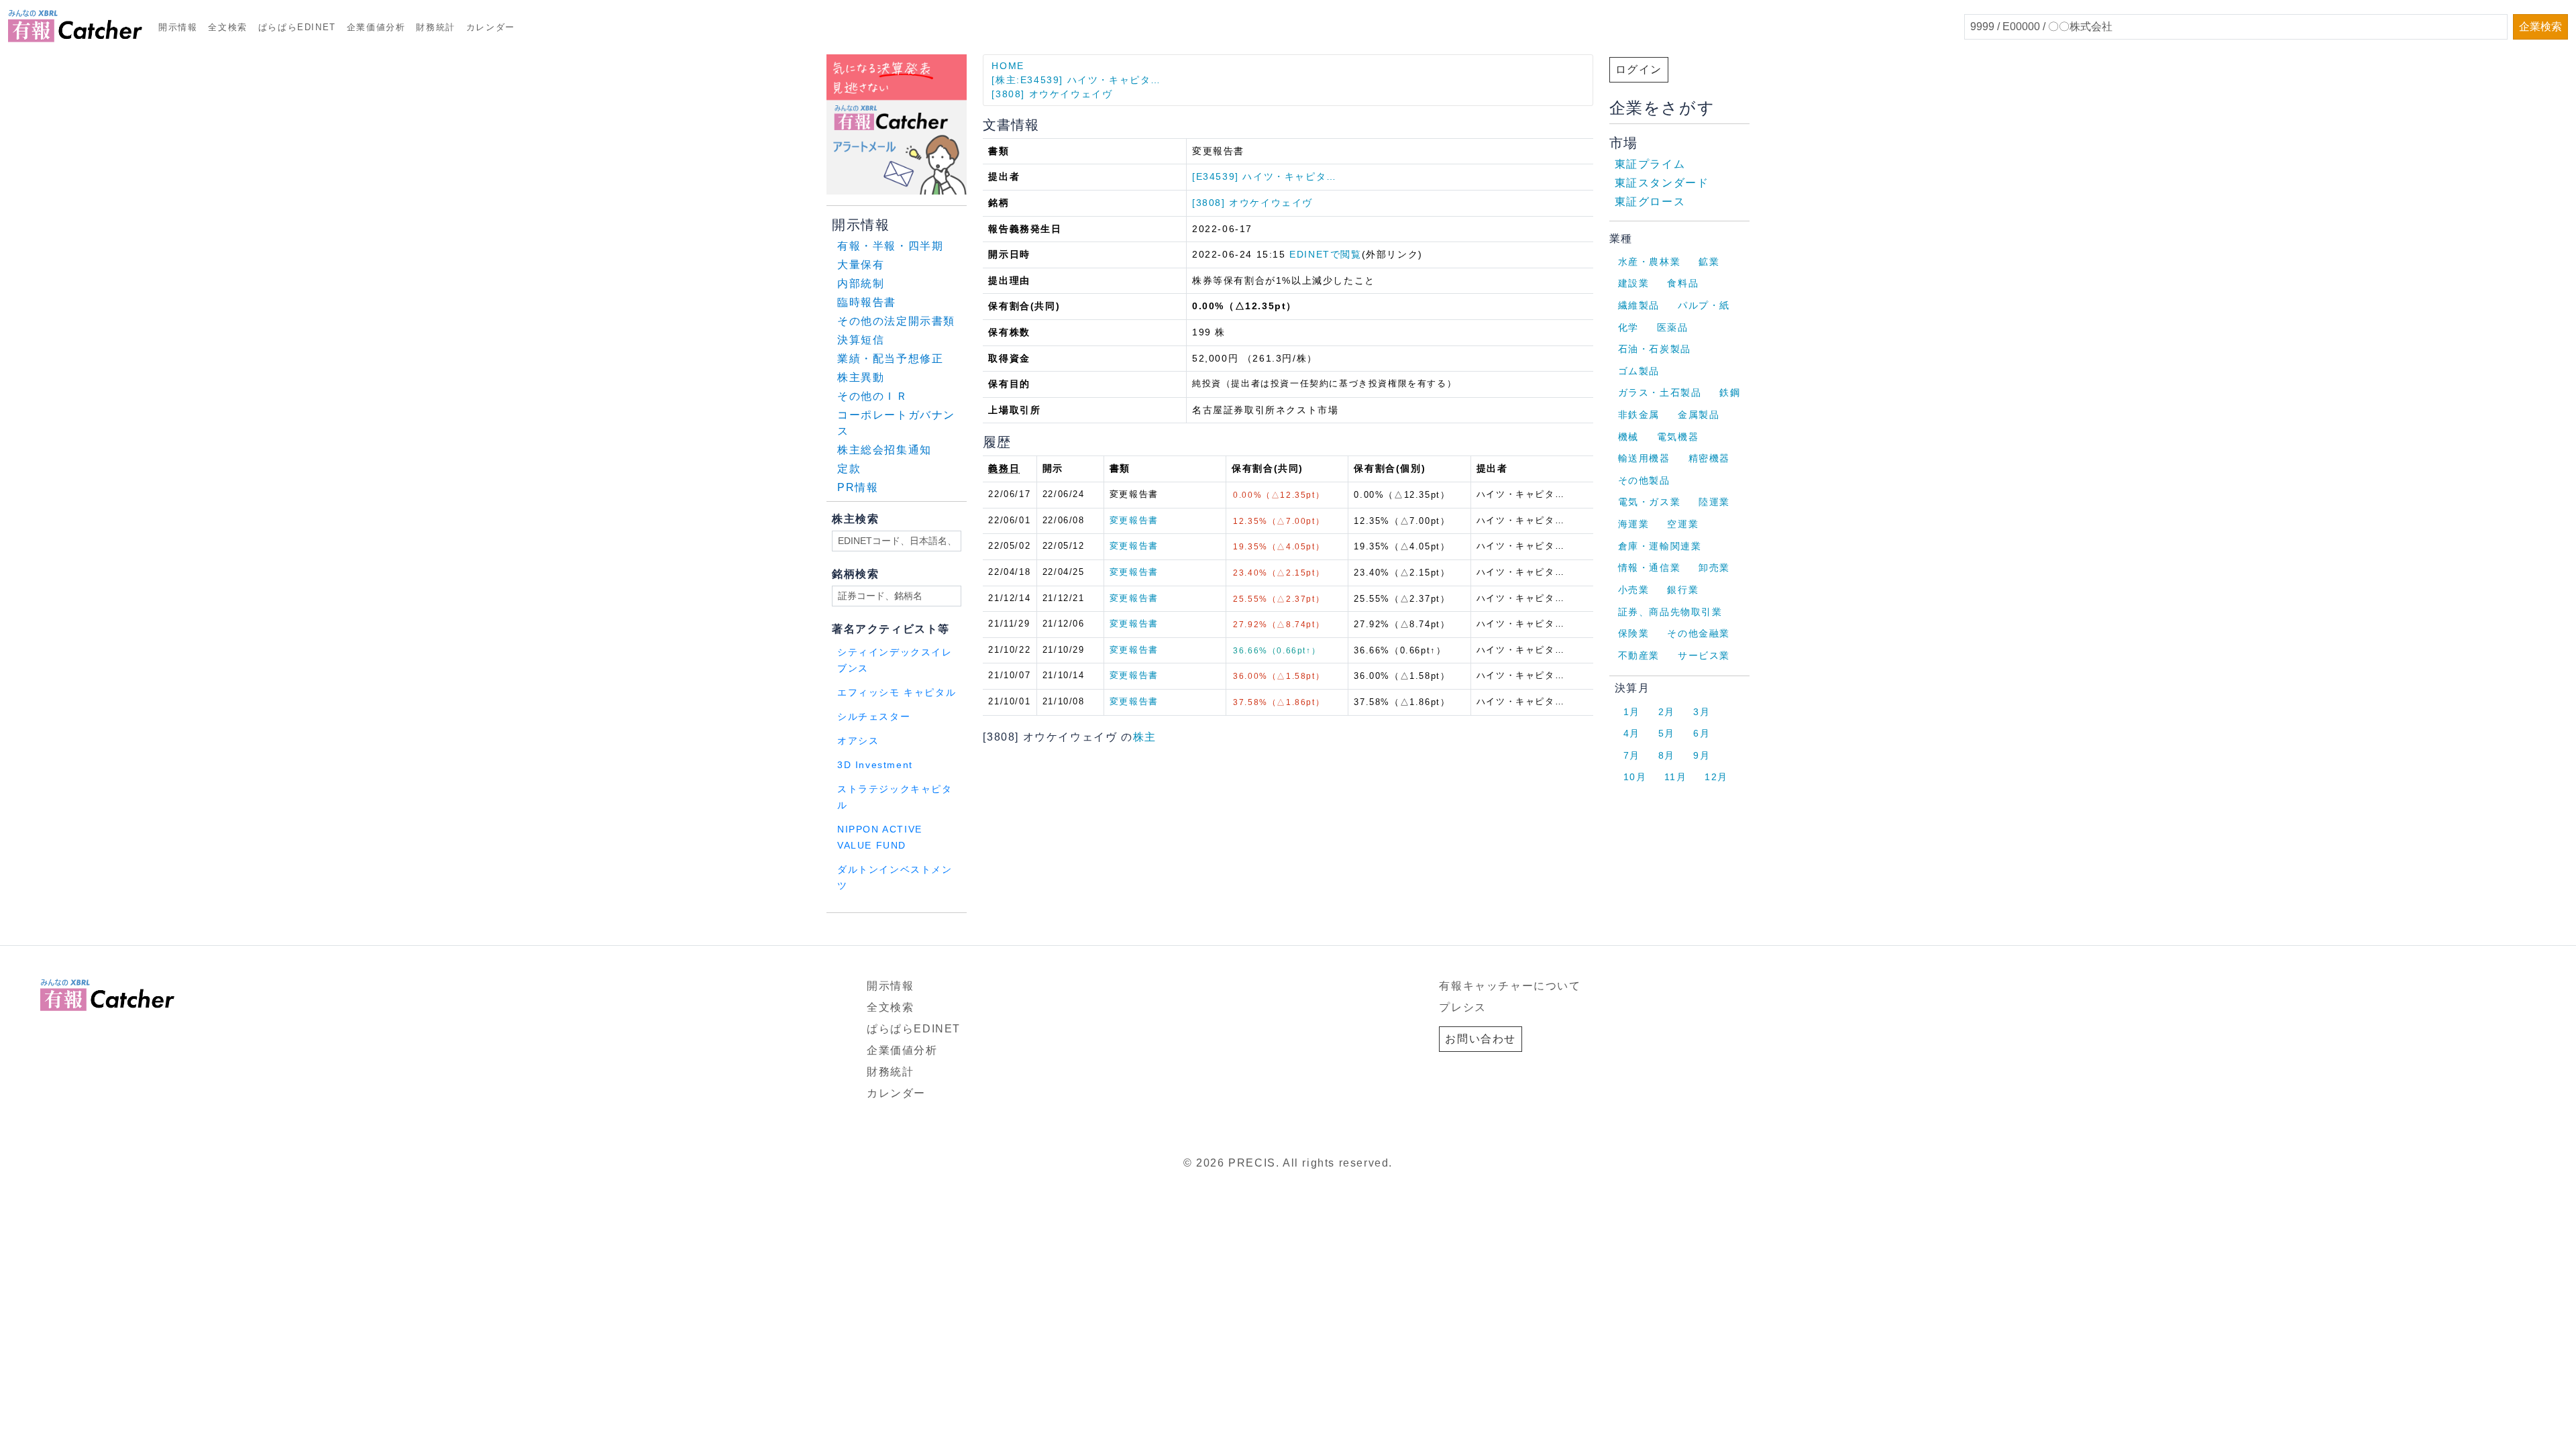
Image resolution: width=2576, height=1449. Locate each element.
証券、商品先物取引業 (1670, 612)
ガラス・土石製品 (1660, 392)
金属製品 (1699, 415)
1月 (1632, 712)
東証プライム (1650, 164)
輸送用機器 (1644, 458)
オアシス (858, 741)
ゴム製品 (1639, 371)
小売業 (1634, 590)
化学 (1628, 327)
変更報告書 (1134, 520)
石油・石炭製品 (1655, 349)
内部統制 (861, 283)
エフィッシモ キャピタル (897, 693)
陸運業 (1714, 502)
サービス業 (1704, 655)
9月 (1702, 755)
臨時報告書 (867, 302)
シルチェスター (874, 717)
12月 (1716, 777)
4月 (1632, 733)
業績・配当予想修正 (890, 359)
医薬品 (1673, 327)
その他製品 (1644, 480)
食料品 (1683, 283)
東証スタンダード (1662, 183)
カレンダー (491, 27)
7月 (1632, 755)
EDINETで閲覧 (1325, 254)
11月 (1675, 777)
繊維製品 (1639, 305)
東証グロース (1650, 202)
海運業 (1634, 524)
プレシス (1462, 1007)
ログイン (1639, 69)
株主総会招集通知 (884, 450)
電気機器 (1678, 437)
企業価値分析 (376, 27)
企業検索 (2540, 26)
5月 (1667, 733)
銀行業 (1683, 590)
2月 (1667, 712)
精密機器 (1709, 458)
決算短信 (861, 340)
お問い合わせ (1481, 1039)
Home (1008, 66)
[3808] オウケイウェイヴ (1052, 94)
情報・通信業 (1650, 568)
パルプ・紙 (1704, 305)
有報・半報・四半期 (890, 246)
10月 (1635, 777)
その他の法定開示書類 (896, 321)
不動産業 (1639, 655)
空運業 (1683, 524)
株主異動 (861, 377)
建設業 (1634, 283)
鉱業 (1709, 262)
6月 (1702, 733)
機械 (1628, 437)
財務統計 (435, 27)
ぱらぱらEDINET (297, 27)
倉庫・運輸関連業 (1660, 546)
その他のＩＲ (873, 396)
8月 (1667, 755)
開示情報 (178, 27)
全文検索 (227, 27)
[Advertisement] (989, 930)
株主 (1145, 737)
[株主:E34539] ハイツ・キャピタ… (1076, 80)
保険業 (1634, 633)
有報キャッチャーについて (1510, 986)
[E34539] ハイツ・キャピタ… (1265, 176)
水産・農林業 (1650, 262)
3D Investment (875, 765)
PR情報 (858, 487)
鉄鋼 (1730, 392)
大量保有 (861, 265)
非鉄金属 (1639, 415)
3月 (1702, 712)
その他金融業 (1699, 633)
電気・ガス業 (1650, 502)
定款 (849, 469)
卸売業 (1714, 568)
